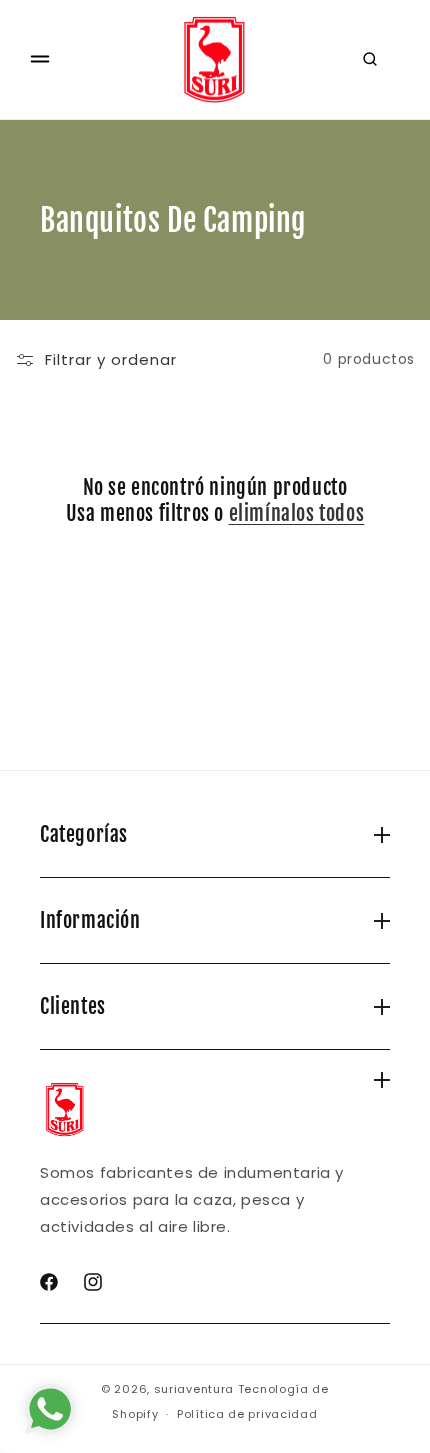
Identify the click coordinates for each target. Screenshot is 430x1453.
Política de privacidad (247, 1414)
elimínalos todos (297, 513)
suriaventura (194, 1389)
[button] (40, 59)
